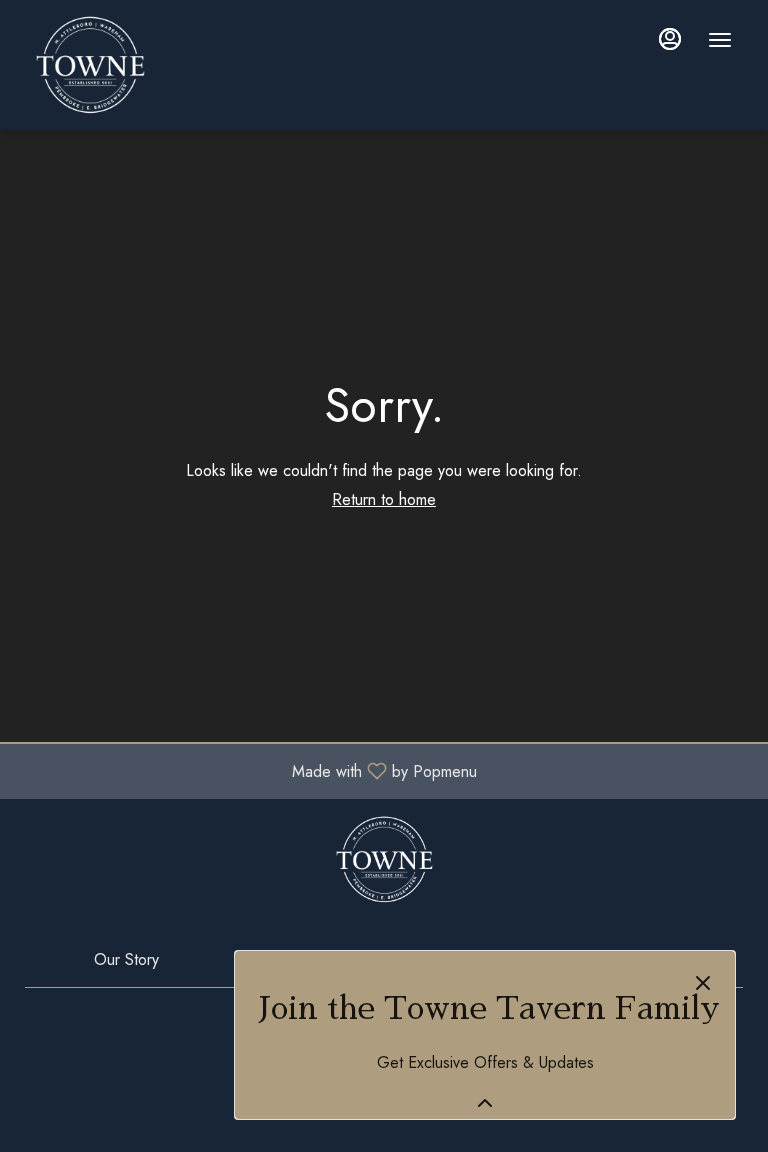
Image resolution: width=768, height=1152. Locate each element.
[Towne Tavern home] (186, 65)
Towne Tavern (384, 859)
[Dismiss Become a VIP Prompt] (703, 983)
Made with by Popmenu (246, 770)
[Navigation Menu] (720, 40)
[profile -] (670, 39)
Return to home (384, 499)
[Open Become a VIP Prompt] (485, 1103)
